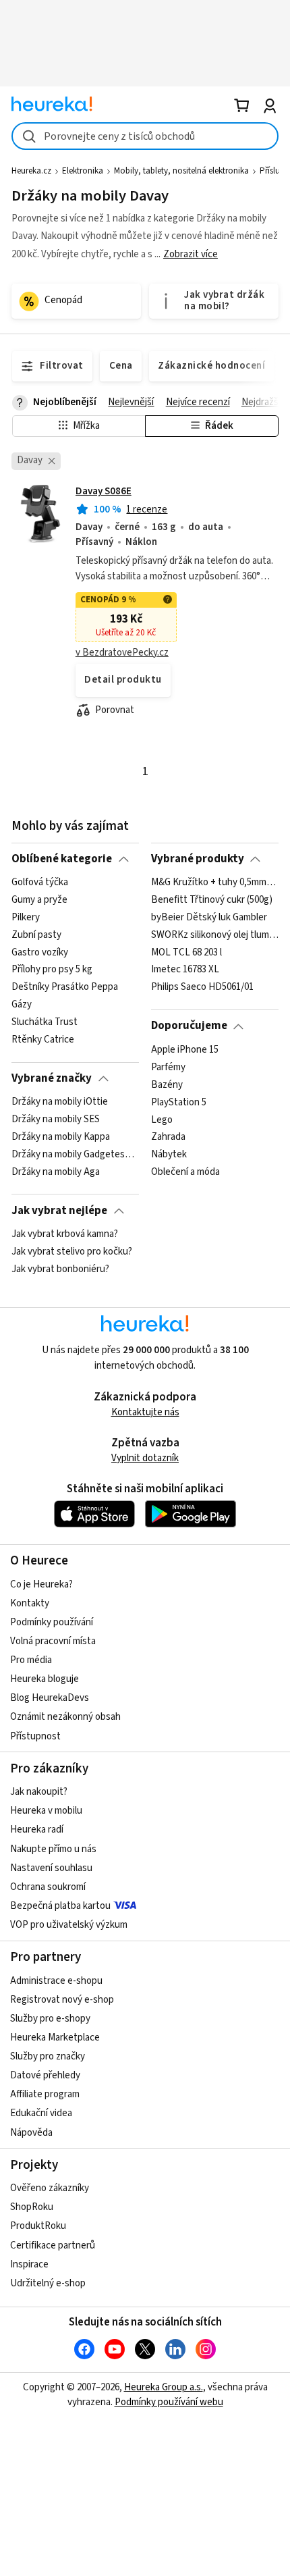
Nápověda (31, 2133)
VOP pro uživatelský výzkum (69, 1925)
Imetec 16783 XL (185, 970)
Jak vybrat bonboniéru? (60, 1269)
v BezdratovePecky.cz (122, 653)
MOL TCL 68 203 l (186, 953)
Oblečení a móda (185, 1172)
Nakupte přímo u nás (53, 1849)
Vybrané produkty (198, 859)
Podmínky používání (52, 1622)
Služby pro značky (48, 2056)
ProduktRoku (38, 2226)
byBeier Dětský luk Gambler (209, 918)
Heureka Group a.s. (164, 2387)
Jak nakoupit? (39, 1792)
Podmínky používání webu (169, 2402)
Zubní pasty (36, 935)
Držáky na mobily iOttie (60, 1102)
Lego (162, 1120)
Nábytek (169, 1155)
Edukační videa (41, 2113)
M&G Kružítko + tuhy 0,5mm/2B (215, 883)
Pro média (31, 1660)
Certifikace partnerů (53, 2245)
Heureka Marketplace (55, 2038)
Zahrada (168, 1137)
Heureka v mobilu (46, 1811)
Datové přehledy (45, 2075)
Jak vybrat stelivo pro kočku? (72, 1252)
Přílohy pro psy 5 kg (52, 970)
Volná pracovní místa (53, 1641)
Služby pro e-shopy (50, 2019)
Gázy (22, 1005)
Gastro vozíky (40, 953)
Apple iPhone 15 (185, 1050)
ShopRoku (32, 2207)
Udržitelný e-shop (48, 2283)
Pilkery (26, 918)
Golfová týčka (40, 883)
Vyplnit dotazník (145, 1458)
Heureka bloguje (45, 1679)
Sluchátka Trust (45, 1022)
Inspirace (29, 2264)
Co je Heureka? (41, 1584)
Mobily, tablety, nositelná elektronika (181, 171)
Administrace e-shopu (56, 1981)
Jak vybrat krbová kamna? (65, 1234)
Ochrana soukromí (48, 1887)
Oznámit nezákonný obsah (65, 1717)
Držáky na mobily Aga (56, 1172)
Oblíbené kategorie (62, 859)
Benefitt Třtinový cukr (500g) (212, 900)
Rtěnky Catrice (43, 1040)
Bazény (167, 1084)
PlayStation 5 (179, 1102)
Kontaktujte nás (145, 1412)
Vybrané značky (52, 1078)
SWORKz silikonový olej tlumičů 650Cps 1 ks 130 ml (215, 935)
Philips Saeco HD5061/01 (202, 988)
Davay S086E (104, 491)
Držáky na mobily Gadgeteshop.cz (75, 1155)
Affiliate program (45, 2094)
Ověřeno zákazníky (50, 2188)
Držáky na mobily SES (56, 1120)
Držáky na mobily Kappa (61, 1137)
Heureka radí (37, 1830)
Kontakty (30, 1603)
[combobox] (145, 136)
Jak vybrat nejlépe (59, 1211)
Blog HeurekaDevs (50, 1698)
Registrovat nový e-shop (62, 2000)
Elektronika (83, 171)
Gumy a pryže (39, 900)
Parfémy (168, 1068)
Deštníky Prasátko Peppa (65, 988)
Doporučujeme (189, 1026)
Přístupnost (35, 1736)
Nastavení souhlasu (51, 1868)
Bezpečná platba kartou (60, 1906)
